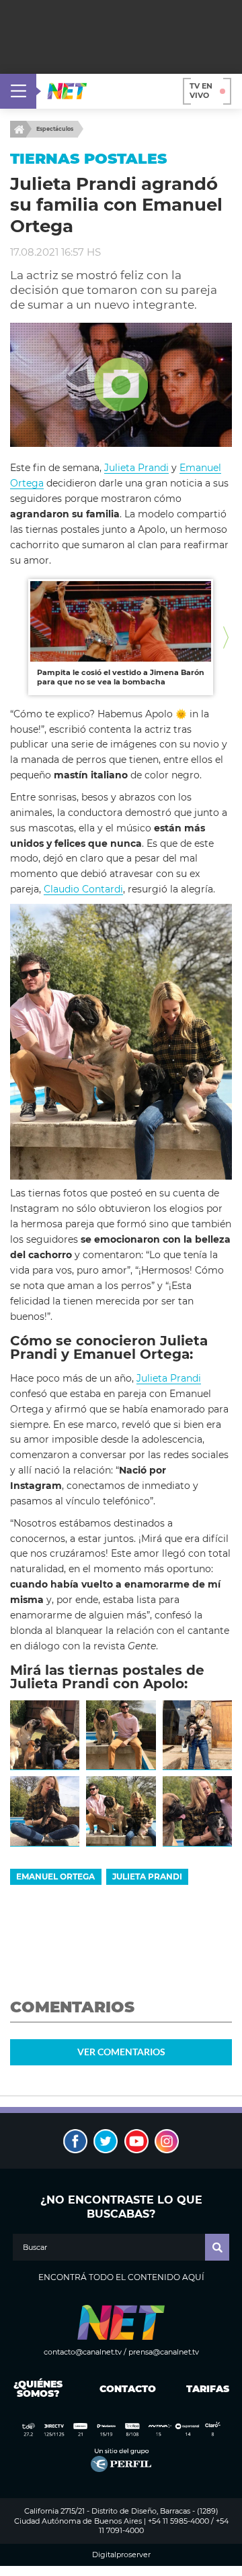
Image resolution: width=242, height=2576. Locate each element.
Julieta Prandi (136, 468)
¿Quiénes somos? (38, 2389)
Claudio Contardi (83, 889)
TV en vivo (201, 91)
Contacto (125, 2389)
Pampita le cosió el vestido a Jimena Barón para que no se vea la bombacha (121, 677)
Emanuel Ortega (55, 1876)
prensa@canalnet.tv (164, 2352)
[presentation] (16, 637)
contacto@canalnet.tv (83, 2352)
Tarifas (208, 2389)
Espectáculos (55, 129)
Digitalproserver (121, 2555)
